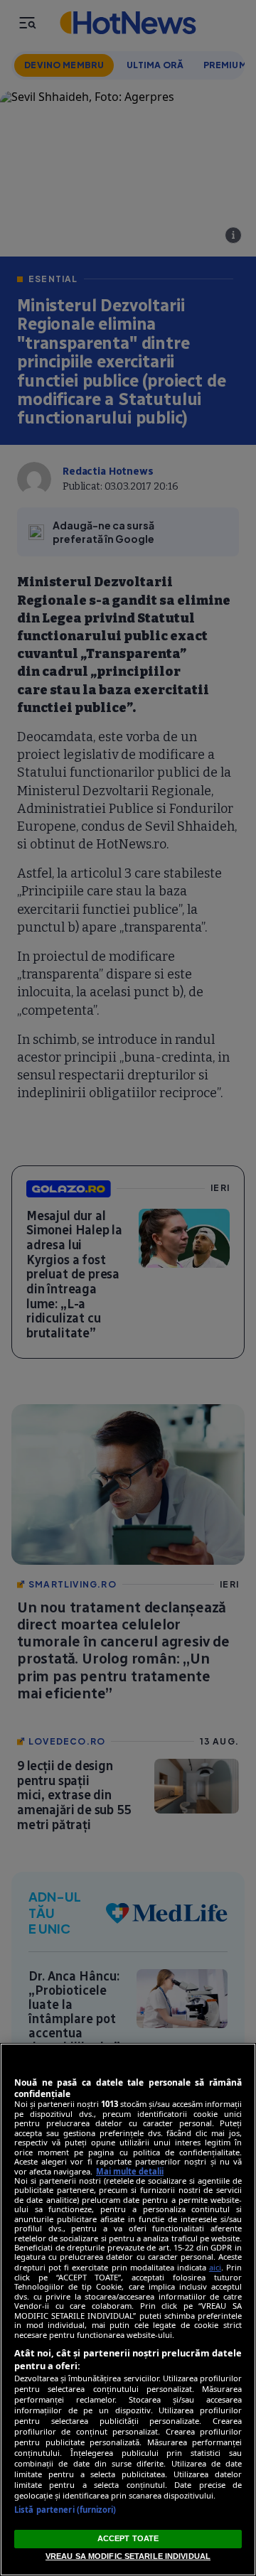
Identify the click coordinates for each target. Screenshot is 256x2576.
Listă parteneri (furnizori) (65, 2510)
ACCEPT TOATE (128, 2538)
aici (215, 2267)
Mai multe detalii (130, 2171)
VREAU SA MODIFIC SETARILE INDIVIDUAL (128, 2556)
